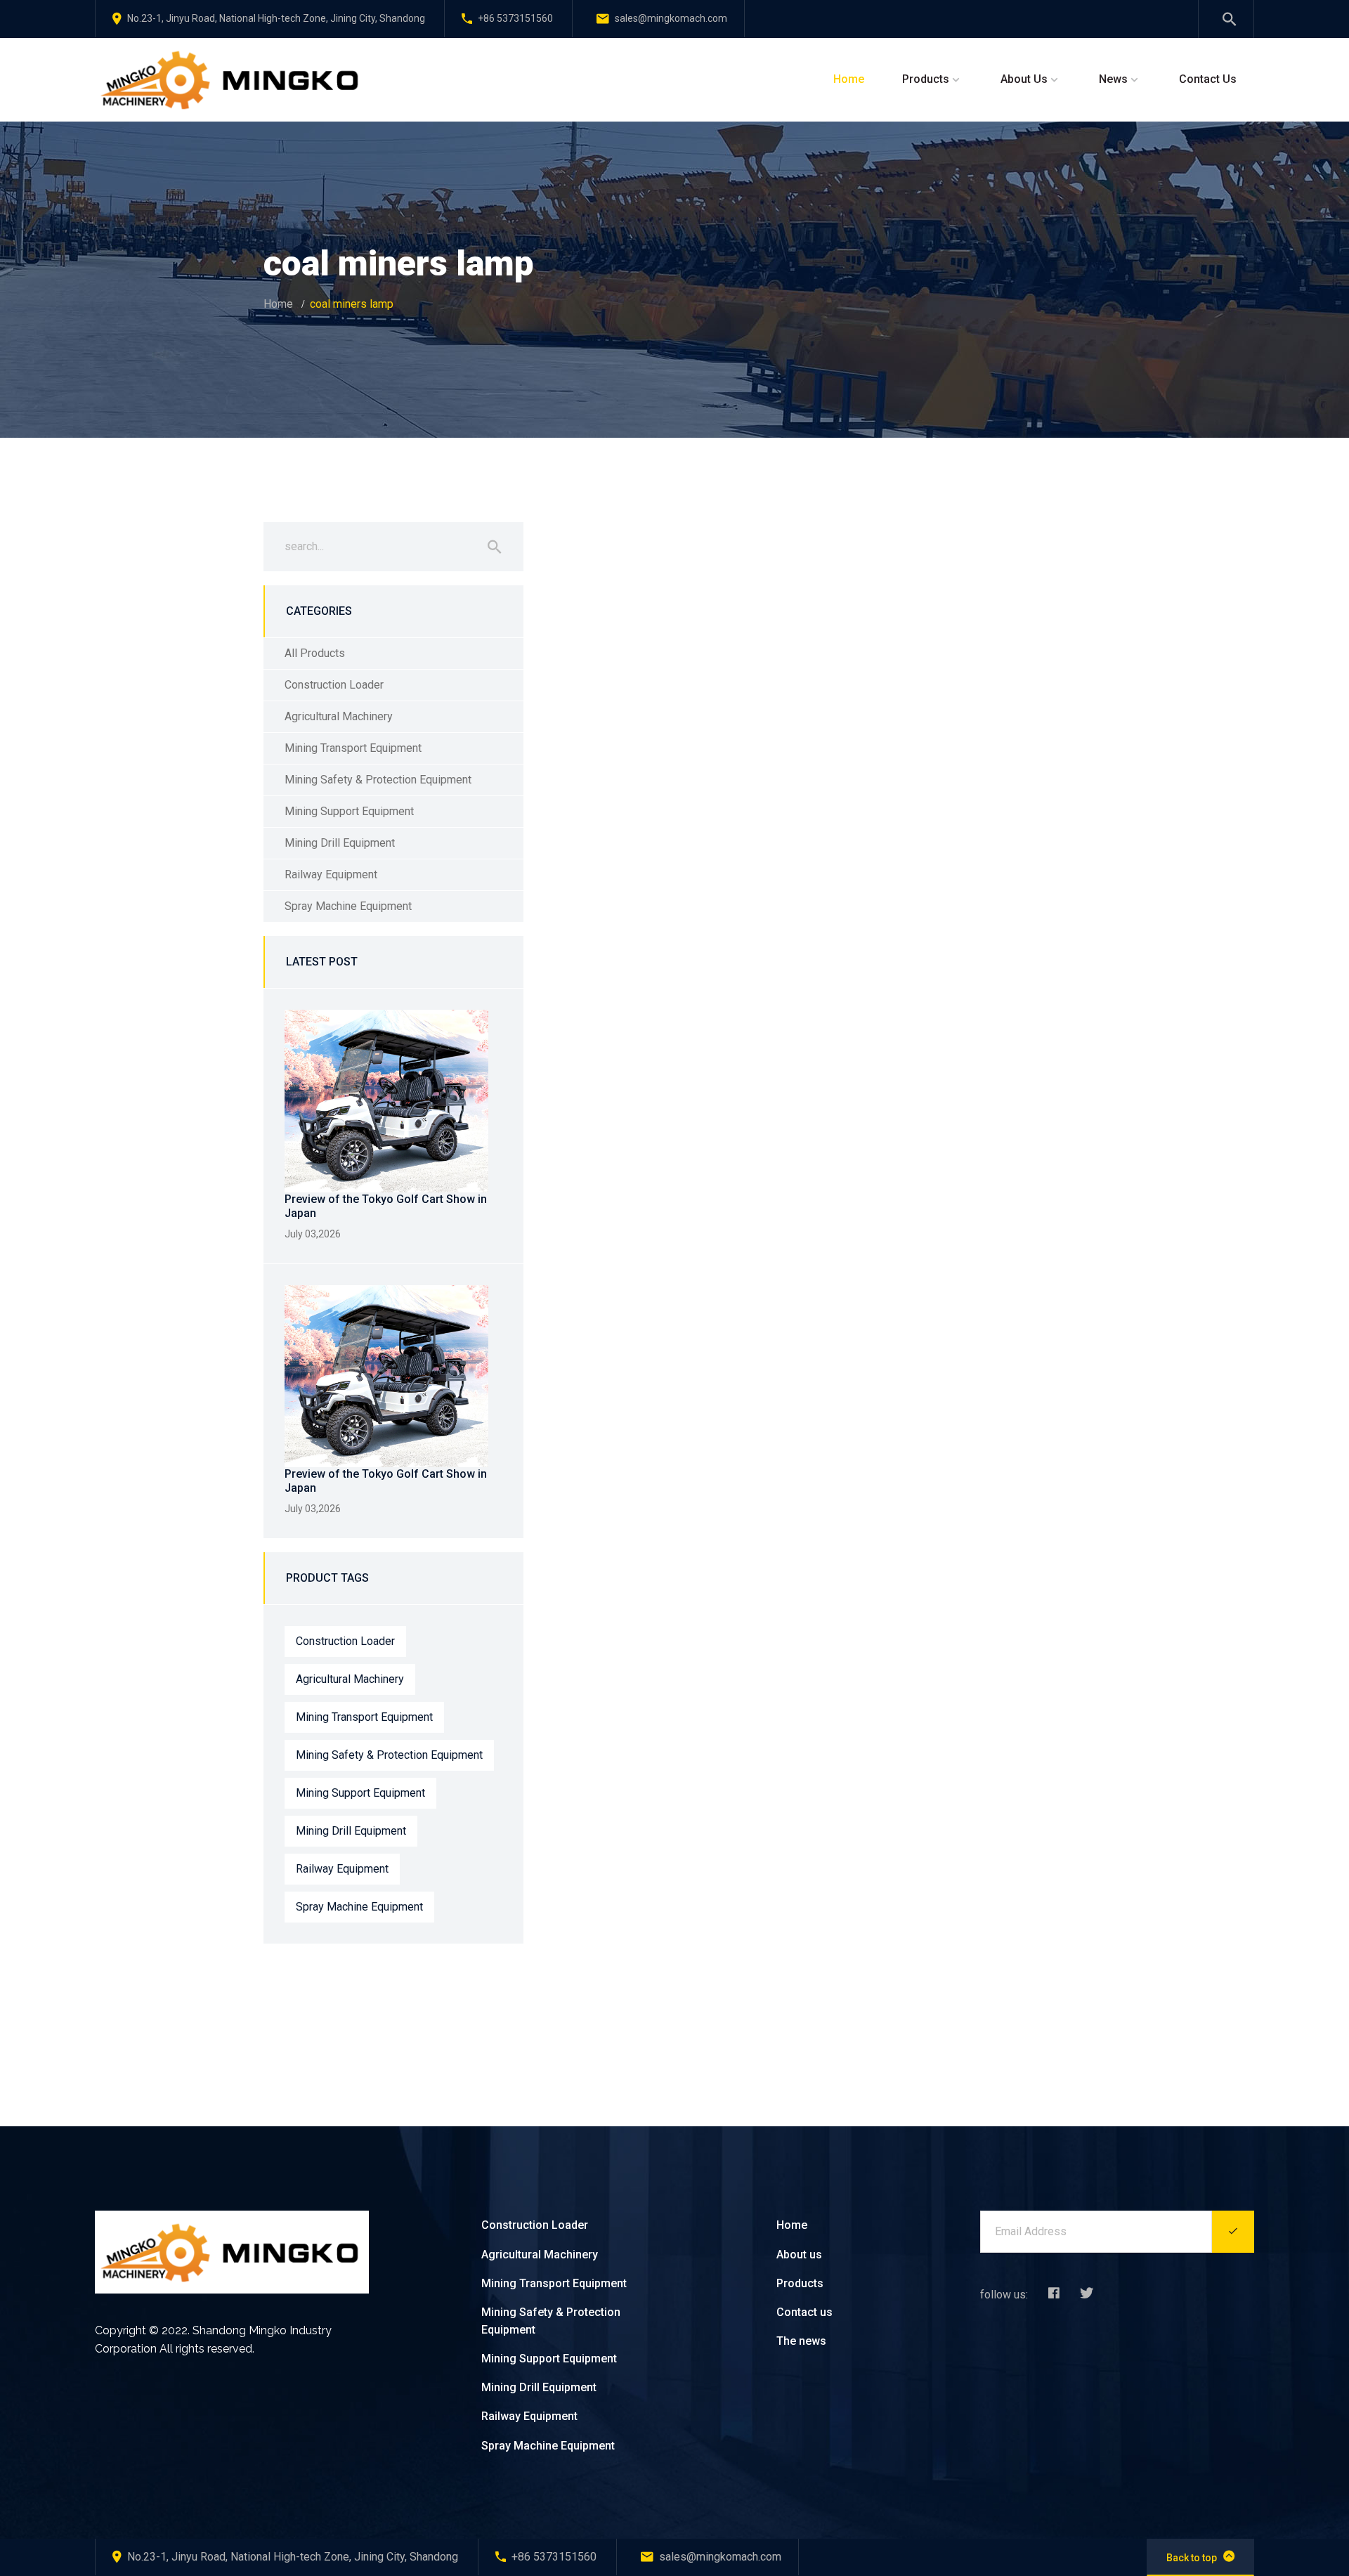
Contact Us (1208, 79)
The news (801, 2341)
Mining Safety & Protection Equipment (378, 780)
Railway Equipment (331, 874)
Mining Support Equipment (349, 811)
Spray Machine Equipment (348, 906)
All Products (315, 653)
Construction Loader (334, 685)
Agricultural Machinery (339, 716)
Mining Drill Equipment (340, 843)
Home (849, 79)
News (1113, 79)
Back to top (1192, 2558)
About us (799, 2255)
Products (926, 79)
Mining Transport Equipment (353, 748)
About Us (1024, 79)
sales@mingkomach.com (671, 18)
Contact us (804, 2312)
